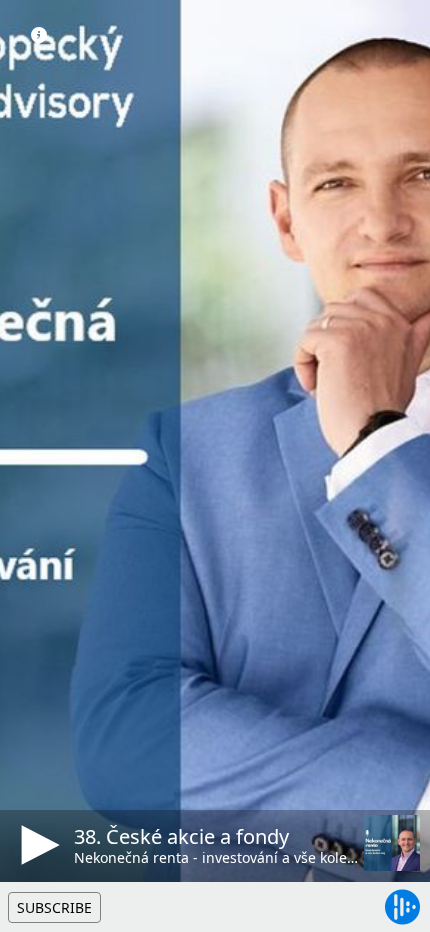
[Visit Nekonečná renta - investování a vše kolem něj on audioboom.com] (392, 843)
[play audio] (37, 845)
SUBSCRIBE (54, 907)
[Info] (39, 35)
